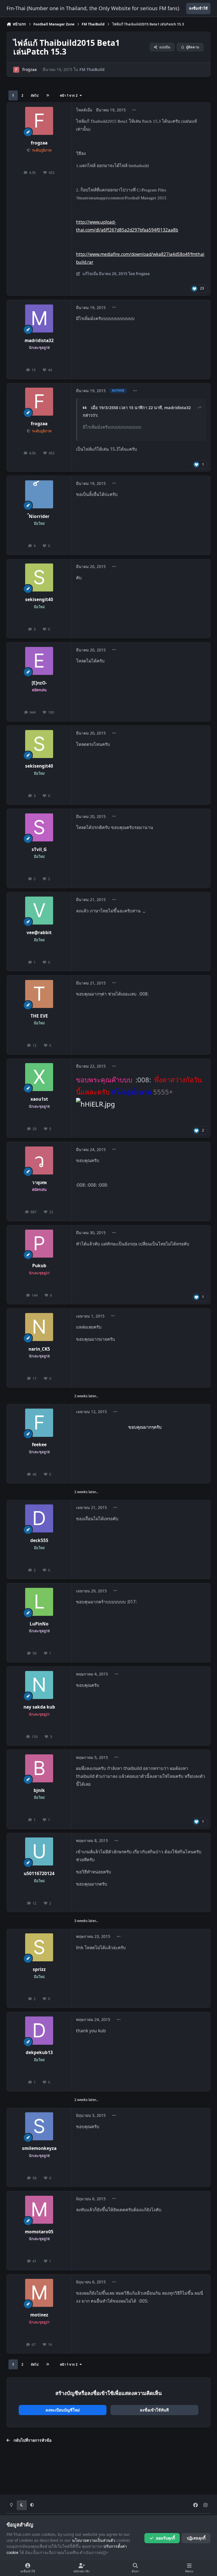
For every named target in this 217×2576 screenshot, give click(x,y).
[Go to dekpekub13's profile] (39, 2030)
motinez (39, 2315)
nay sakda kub (39, 1707)
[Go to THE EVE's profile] (39, 994)
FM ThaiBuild (92, 69)
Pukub (39, 1266)
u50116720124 (39, 1874)
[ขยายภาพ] (96, 1104)
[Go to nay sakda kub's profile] (39, 1685)
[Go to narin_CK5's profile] (39, 1327)
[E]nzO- (39, 683)
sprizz (39, 1969)
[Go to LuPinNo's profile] (39, 1602)
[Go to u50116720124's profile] (39, 1851)
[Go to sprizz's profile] (39, 1947)
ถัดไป (35, 95)
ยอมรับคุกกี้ (165, 2538)
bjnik (39, 1790)
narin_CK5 (39, 1349)
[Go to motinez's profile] (39, 2293)
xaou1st (39, 1099)
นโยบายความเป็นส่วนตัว (94, 2540)
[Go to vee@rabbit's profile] (39, 911)
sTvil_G (39, 849)
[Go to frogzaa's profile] (16, 70)
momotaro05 (39, 2232)
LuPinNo (39, 1624)
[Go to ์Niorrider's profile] (39, 494)
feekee (39, 1445)
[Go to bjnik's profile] (39, 1768)
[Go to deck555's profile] (39, 1518)
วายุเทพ (39, 1183)
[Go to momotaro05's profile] (39, 2210)
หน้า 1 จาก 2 (70, 95)
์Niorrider (39, 516)
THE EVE (39, 1016)
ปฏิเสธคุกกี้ (196, 2538)
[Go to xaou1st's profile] (39, 1077)
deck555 (39, 1540)
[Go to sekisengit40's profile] (39, 577)
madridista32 (39, 341)
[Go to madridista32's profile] (39, 319)
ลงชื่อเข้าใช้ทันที (154, 2410)
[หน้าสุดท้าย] (47, 95)
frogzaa (30, 69)
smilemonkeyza (39, 2148)
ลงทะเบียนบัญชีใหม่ (63, 2410)
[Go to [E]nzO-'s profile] (39, 661)
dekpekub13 (39, 2053)
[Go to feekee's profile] (39, 1423)
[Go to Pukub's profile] (39, 1244)
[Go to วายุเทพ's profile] (39, 1160)
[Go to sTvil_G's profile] (39, 827)
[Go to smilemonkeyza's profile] (39, 2126)
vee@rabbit (39, 933)
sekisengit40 (39, 600)
